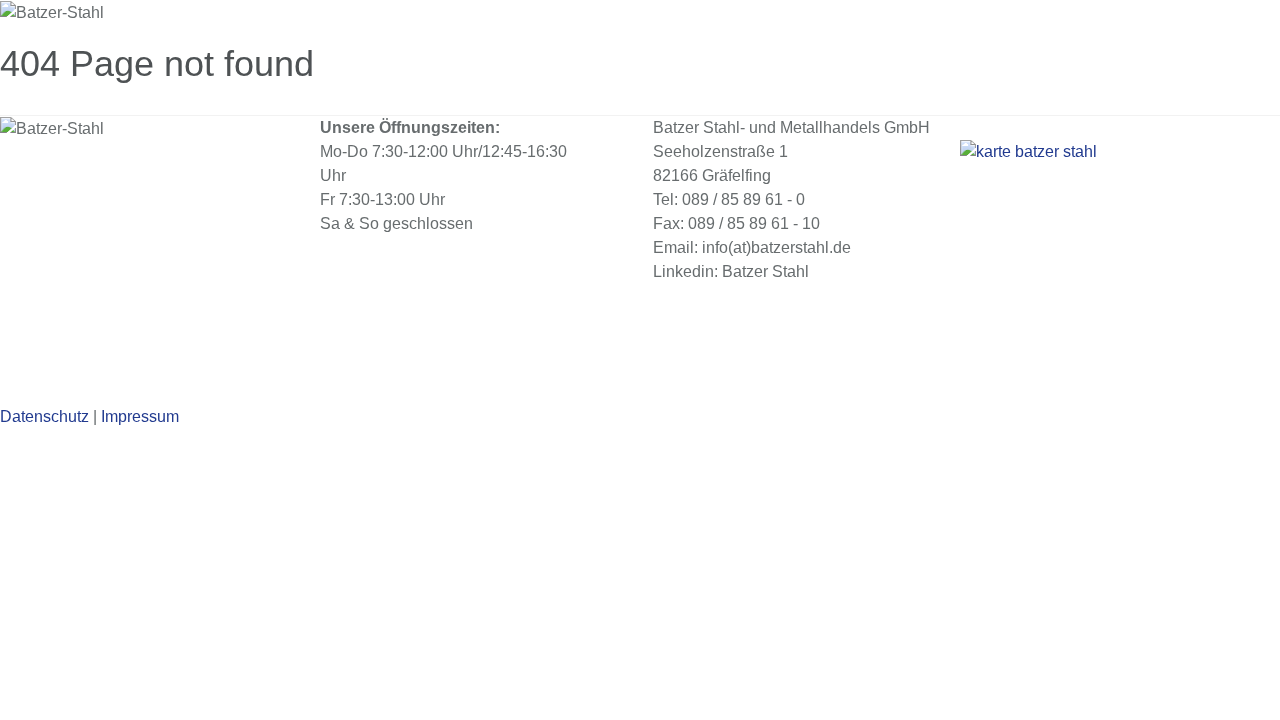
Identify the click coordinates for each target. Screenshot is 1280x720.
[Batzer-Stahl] (52, 11)
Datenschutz (44, 416)
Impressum (140, 416)
